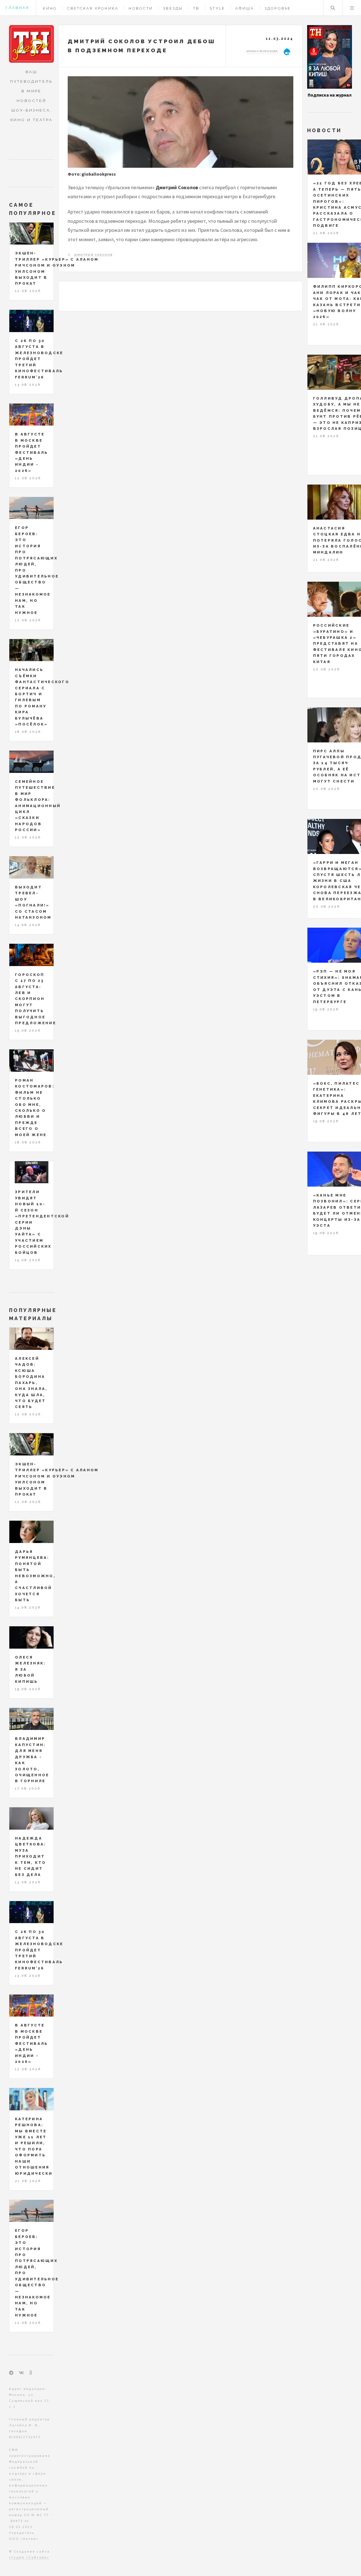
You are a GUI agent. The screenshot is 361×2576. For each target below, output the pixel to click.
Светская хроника (93, 8)
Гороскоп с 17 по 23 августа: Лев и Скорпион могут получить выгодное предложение (36, 999)
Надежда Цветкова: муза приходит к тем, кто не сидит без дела (31, 1856)
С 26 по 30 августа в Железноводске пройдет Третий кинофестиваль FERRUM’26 (39, 359)
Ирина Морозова (262, 51)
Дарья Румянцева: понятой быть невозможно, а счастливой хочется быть (35, 1576)
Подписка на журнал (330, 95)
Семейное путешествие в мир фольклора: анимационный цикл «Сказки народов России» (38, 806)
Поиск (333, 8)
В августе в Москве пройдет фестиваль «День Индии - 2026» (31, 452)
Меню (352, 8)
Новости (141, 8)
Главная (17, 8)
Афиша (245, 8)
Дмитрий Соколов (93, 255)
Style (217, 8)
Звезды (173, 8)
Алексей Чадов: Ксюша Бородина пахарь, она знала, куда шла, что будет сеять (31, 1383)
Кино (50, 8)
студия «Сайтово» (29, 2557)
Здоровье (278, 8)
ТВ (196, 8)
